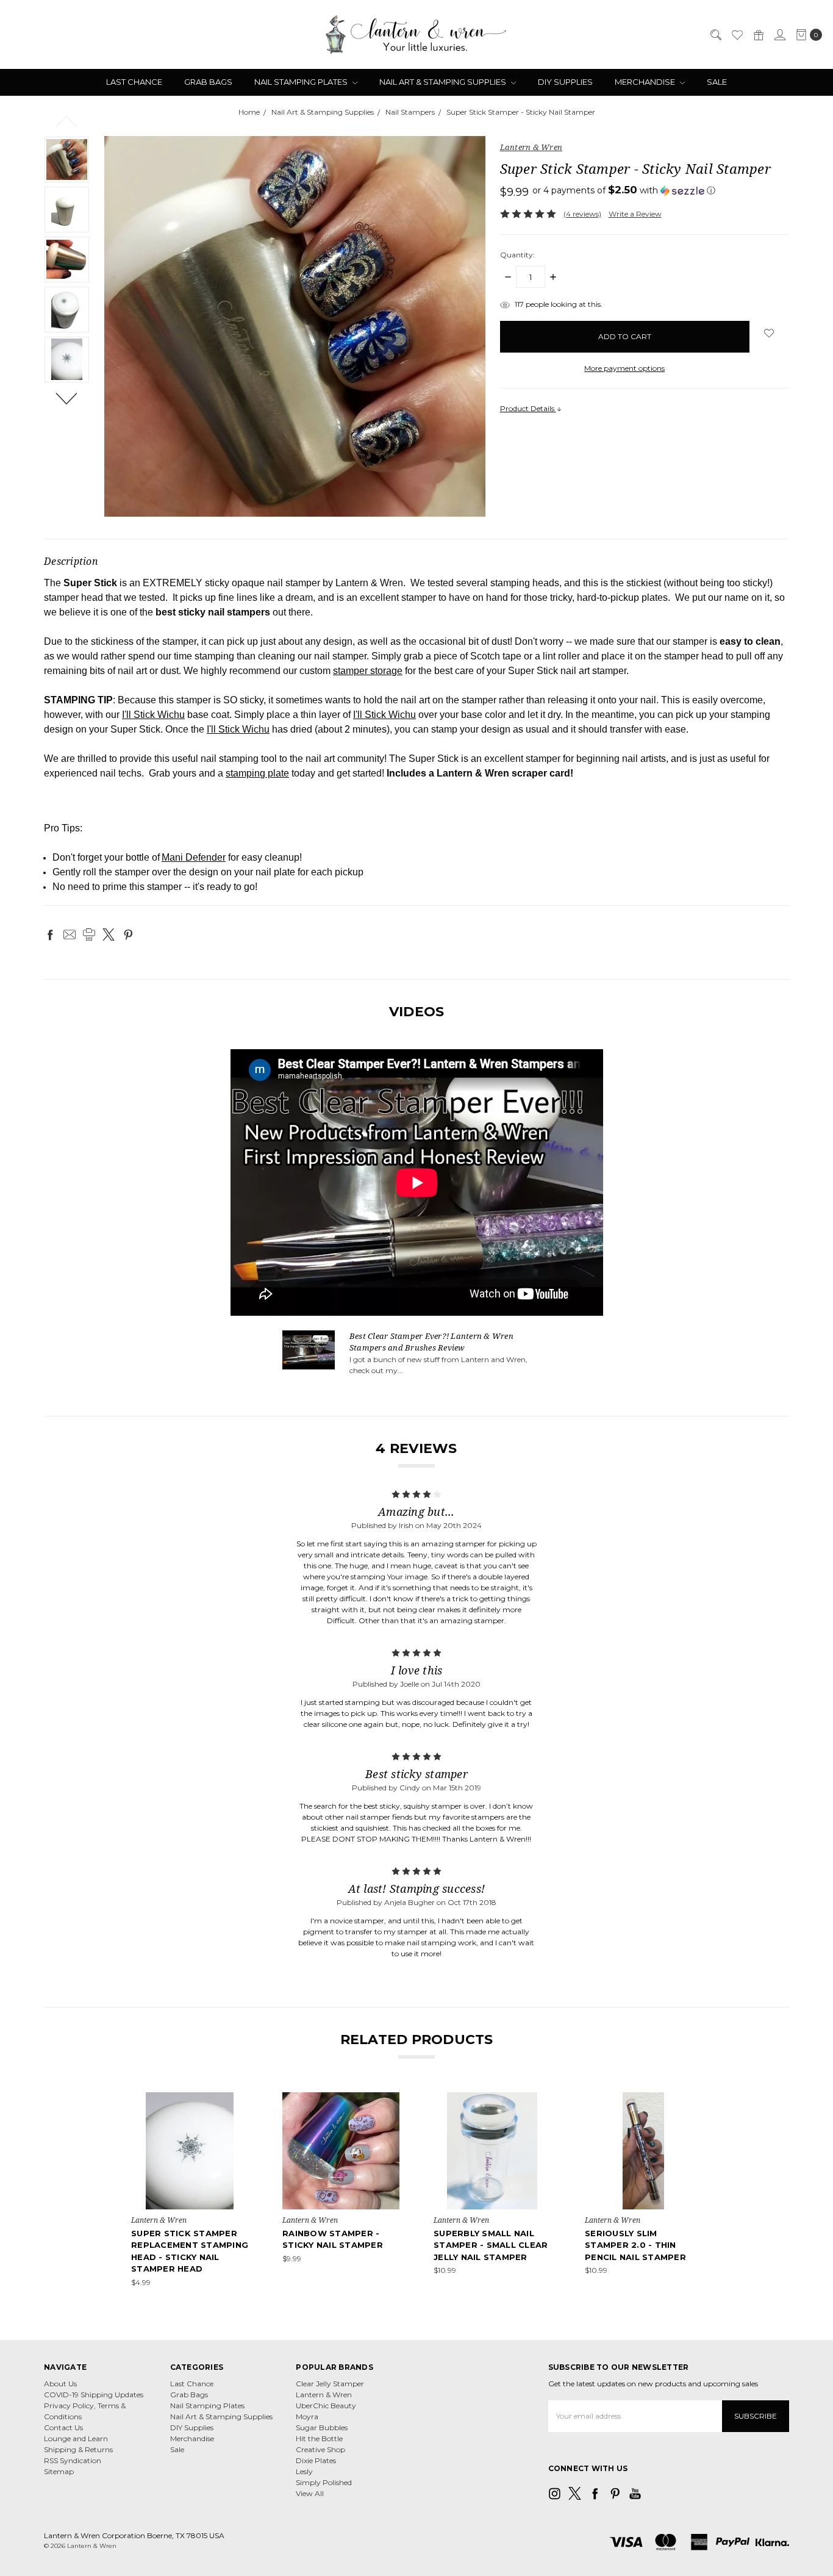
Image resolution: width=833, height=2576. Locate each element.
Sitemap (59, 2471)
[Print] (89, 935)
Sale (717, 82)
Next (67, 398)
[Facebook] (50, 935)
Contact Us (63, 2427)
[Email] (70, 935)
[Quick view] (240, 2101)
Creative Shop (320, 2449)
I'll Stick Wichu (153, 715)
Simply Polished (324, 2482)
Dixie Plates (316, 2460)
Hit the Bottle (319, 2438)
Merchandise (646, 82)
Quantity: (517, 255)
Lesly (304, 2471)
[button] (624, 190)
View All (310, 2493)
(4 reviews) (582, 214)
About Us (60, 2384)
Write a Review (635, 214)
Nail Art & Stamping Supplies (444, 82)
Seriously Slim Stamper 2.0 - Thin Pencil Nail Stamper (635, 2245)
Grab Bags (208, 82)
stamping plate (257, 773)
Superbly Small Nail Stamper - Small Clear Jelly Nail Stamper (491, 2245)
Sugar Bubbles (322, 2427)
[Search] (715, 35)
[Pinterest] (128, 935)
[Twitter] (109, 935)
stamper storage (368, 671)
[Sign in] (779, 35)
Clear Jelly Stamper (330, 2384)
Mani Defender (194, 857)
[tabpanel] (190, 2190)
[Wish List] (737, 35)
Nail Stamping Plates (302, 82)
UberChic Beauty (326, 2406)
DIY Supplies (565, 82)
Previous (67, 121)
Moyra (307, 2416)
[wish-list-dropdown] (769, 333)
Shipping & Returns (78, 2449)
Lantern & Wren (324, 2395)
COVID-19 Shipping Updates (94, 2395)
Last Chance (134, 82)
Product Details (528, 408)
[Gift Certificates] (758, 35)
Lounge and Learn (76, 2438)
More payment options (624, 368)
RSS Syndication (73, 2460)
